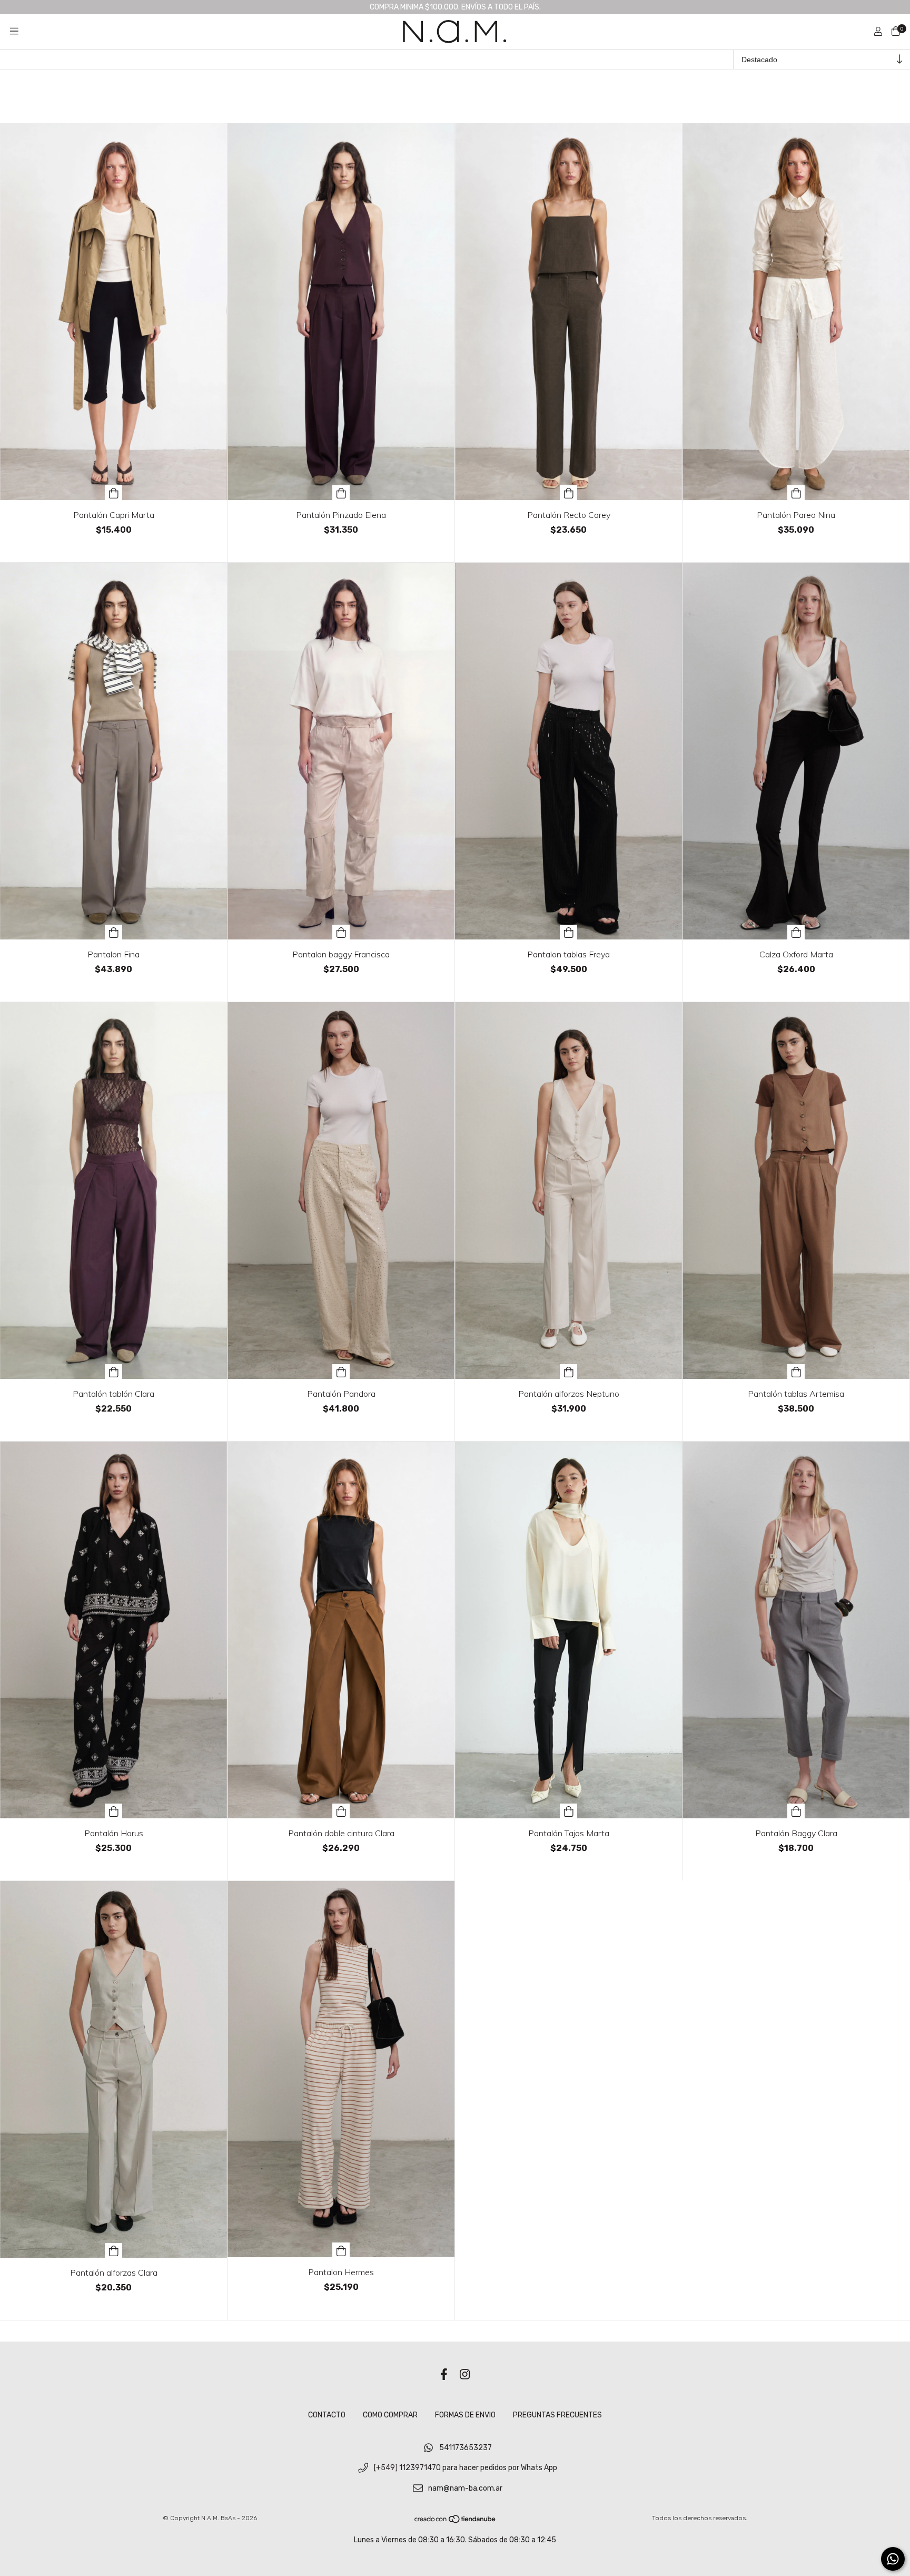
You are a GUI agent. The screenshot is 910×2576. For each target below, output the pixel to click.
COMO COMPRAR (390, 2415)
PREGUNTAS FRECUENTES (557, 2415)
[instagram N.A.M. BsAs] (465, 2375)
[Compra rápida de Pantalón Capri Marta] (114, 493)
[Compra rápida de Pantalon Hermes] (341, 2250)
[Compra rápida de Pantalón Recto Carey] (569, 493)
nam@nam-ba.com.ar (465, 2488)
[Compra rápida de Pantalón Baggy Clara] (796, 1811)
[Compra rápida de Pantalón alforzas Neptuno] (569, 1372)
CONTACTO (327, 2415)
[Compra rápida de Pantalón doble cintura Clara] (341, 1811)
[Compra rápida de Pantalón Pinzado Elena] (341, 493)
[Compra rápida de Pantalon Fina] (114, 932)
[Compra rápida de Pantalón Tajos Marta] (569, 1811)
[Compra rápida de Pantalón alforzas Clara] (114, 2250)
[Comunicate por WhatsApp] (893, 2559)
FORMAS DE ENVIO (465, 2415)
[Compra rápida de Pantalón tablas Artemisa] (796, 1372)
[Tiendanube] (456, 2521)
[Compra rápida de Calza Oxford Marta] (796, 932)
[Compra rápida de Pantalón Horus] (114, 1811)
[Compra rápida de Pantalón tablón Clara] (114, 1372)
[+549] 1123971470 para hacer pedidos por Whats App (466, 2468)
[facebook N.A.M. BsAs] (444, 2375)
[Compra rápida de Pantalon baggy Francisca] (341, 932)
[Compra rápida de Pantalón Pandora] (341, 1372)
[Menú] (14, 32)
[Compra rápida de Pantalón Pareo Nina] (796, 493)
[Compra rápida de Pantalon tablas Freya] (569, 932)
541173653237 (466, 2448)
